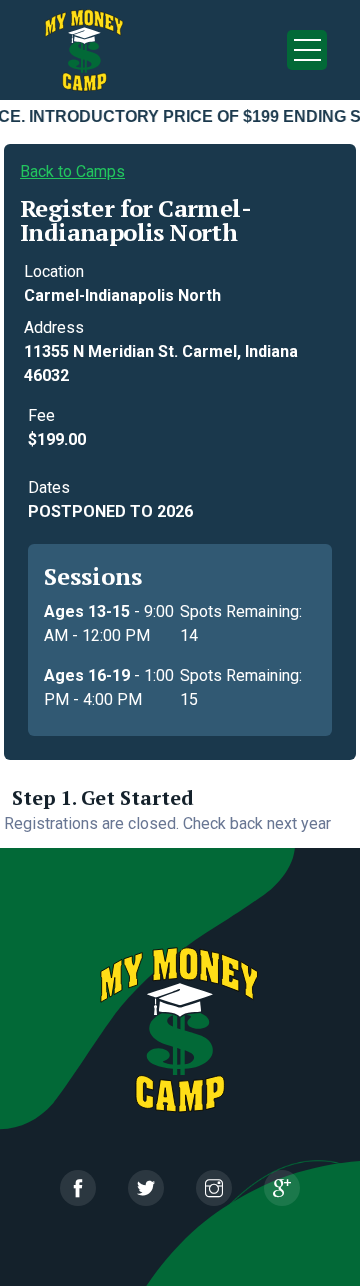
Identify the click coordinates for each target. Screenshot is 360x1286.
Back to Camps (72, 171)
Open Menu (307, 50)
